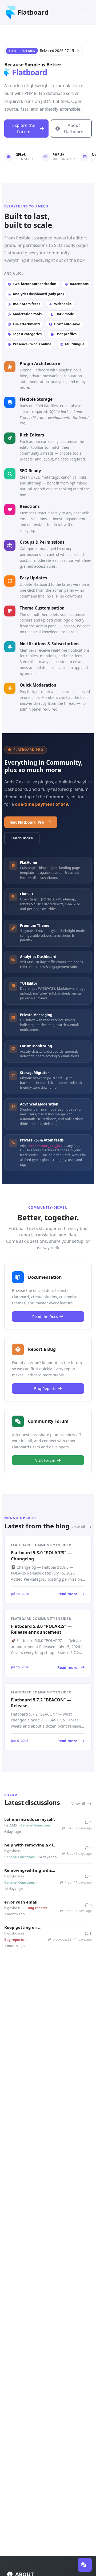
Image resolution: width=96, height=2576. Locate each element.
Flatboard (33, 12)
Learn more (22, 838)
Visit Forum (45, 1460)
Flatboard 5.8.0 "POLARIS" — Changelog (41, 1556)
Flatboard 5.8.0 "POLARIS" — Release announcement (41, 1629)
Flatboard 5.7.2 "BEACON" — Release (41, 1703)
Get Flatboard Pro (27, 822)
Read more (44, 1594)
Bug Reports (45, 1389)
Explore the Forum (24, 129)
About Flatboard (74, 129)
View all (79, 1527)
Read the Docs (45, 1317)
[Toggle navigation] (84, 12)
